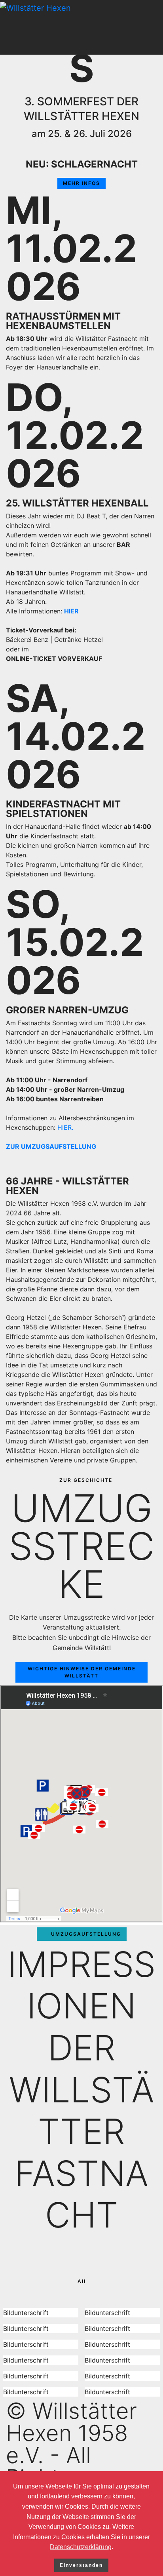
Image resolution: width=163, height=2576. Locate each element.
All (82, 2281)
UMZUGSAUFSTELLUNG (86, 1934)
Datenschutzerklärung (81, 2547)
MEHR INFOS (81, 183)
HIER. (65, 1127)
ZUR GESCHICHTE (86, 1480)
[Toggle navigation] (158, 27)
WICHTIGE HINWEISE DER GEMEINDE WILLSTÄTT (82, 1672)
